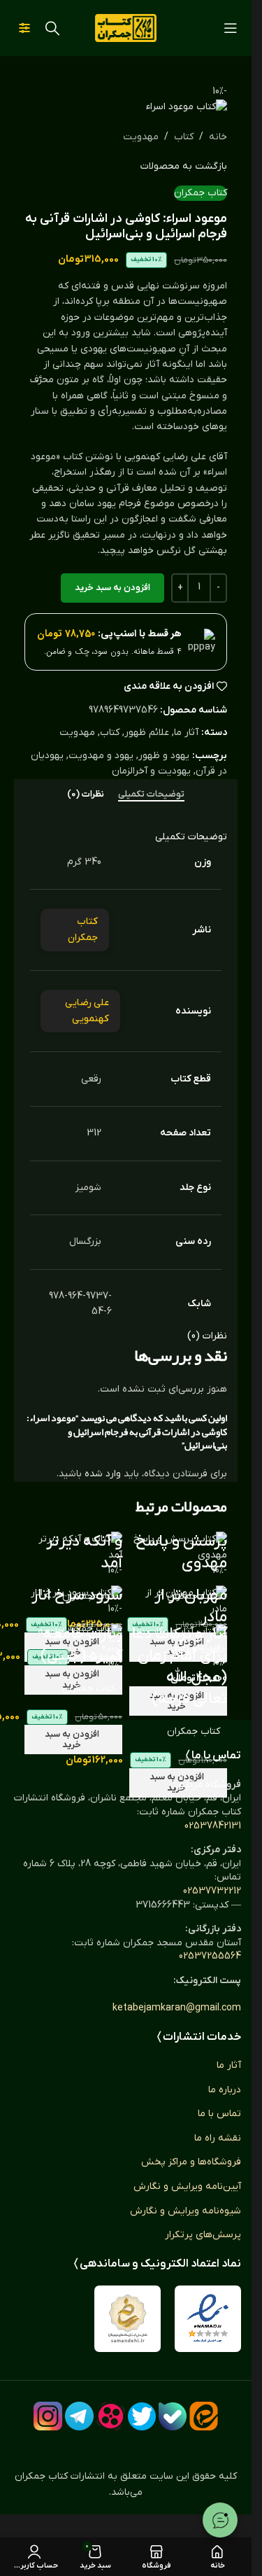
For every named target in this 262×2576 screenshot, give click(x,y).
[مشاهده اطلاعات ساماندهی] (128, 2319)
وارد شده (103, 1474)
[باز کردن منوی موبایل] (231, 28)
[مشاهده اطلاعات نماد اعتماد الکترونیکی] (208, 2319)
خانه (218, 137)
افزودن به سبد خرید (112, 588)
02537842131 (213, 1826)
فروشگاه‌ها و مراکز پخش (191, 2162)
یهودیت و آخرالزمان (151, 771)
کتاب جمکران (201, 193)
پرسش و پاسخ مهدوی (181, 1553)
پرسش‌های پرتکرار (203, 2235)
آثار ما (186, 733)
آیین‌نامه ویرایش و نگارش (187, 2186)
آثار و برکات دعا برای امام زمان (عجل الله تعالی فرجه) (179, 1666)
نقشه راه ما (218, 2138)
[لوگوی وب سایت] (126, 28)
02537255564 (210, 1956)
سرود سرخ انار (77, 1596)
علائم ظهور (147, 733)
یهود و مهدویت (101, 756)
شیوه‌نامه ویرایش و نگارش (185, 2211)
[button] (73, 1739)
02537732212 (212, 1891)
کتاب (184, 137)
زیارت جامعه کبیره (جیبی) (81, 1645)
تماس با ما (219, 2114)
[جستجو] (52, 28)
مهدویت (141, 137)
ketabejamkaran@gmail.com (177, 2008)
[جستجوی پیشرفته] (24, 28)
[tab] (151, 794)
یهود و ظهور (164, 756)
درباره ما (225, 2090)
